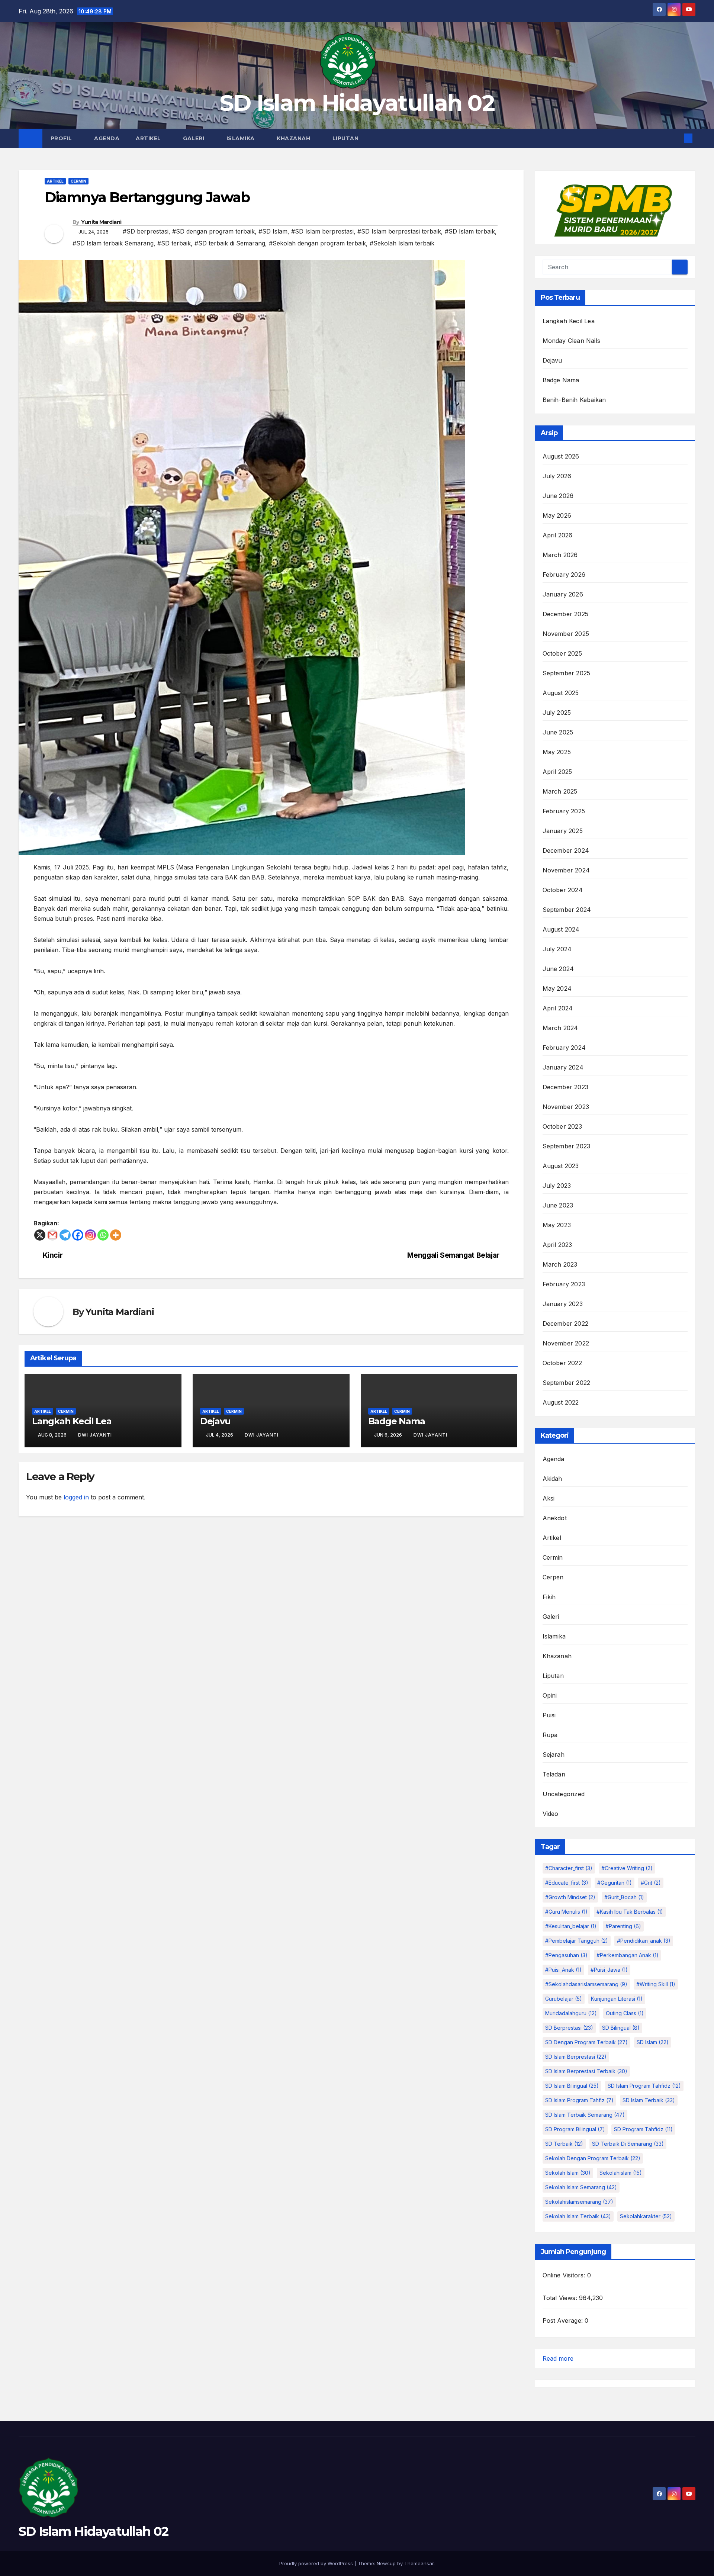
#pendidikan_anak (644, 1941)
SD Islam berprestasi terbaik (586, 2071)
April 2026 (558, 535)
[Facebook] (78, 1235)
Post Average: (564, 2321)
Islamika (242, 138)
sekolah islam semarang (581, 2187)
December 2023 (566, 1087)
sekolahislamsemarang (579, 2202)
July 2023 (557, 1186)
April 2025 (557, 772)
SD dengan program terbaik (586, 2042)
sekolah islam (568, 2173)
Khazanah (294, 138)
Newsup (386, 2563)
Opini (550, 1695)
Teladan (554, 1774)
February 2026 (564, 575)
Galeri (194, 138)
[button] (676, 138)
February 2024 (564, 1048)
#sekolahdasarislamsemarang (586, 1984)
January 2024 (563, 1067)
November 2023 (566, 1107)
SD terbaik (564, 2144)
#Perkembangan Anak (628, 1955)
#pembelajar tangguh (577, 1941)
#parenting (623, 1926)
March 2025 (560, 791)
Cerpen (553, 1577)
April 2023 (557, 1245)
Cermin (78, 181)
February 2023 (564, 1284)
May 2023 (557, 1225)
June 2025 (558, 732)
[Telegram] (65, 1235)
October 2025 (562, 653)
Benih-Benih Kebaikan (574, 400)
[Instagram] (90, 1235)
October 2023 (562, 1126)
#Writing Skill (656, 1984)
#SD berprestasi (146, 231)
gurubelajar (564, 1999)
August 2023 (561, 1166)
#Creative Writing (627, 1868)
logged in (76, 1497)
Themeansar (419, 2563)
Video (551, 1814)
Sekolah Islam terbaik (578, 2216)
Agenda (107, 138)
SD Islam (653, 2042)
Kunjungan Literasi (617, 1999)
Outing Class (625, 2013)
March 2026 (560, 555)
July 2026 (557, 476)
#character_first (569, 1868)
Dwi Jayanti (95, 1435)
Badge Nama (397, 1421)
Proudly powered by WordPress (317, 2563)
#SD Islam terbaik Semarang (113, 243)
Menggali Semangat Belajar (453, 1255)
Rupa (550, 1735)
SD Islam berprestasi (576, 2057)
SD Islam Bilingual (572, 2086)
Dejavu (215, 1421)
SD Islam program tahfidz (644, 2086)
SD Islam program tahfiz (579, 2100)
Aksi (549, 1498)
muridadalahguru (571, 2013)
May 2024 (557, 988)
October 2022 (562, 1363)
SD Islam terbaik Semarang (585, 2115)
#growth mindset (570, 1897)
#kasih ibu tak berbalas (630, 1912)
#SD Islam (273, 231)
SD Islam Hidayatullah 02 (357, 103)
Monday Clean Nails (572, 341)
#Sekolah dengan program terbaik (317, 243)
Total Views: (561, 2298)
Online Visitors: (565, 2275)
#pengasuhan (566, 1955)
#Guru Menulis (566, 1912)
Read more (558, 2359)
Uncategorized (564, 1794)
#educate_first (567, 1883)
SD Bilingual (621, 2028)
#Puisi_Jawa (609, 1970)
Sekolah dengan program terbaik (593, 2158)
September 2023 (567, 1146)
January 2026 (563, 594)
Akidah (552, 1479)
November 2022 (566, 1343)
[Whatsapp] (103, 1235)
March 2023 (560, 1264)
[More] (116, 1235)
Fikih (549, 1597)
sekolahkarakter (646, 2216)
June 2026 (558, 496)
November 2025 (566, 634)
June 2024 (558, 969)
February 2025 (564, 811)
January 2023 (563, 1304)
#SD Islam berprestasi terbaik (399, 231)
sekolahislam (621, 2173)
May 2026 (557, 515)
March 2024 (560, 1028)
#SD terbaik (174, 243)
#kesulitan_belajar (571, 1926)
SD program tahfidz (643, 2129)
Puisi (549, 1715)
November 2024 (566, 870)
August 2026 (561, 456)
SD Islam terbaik (649, 2100)
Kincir (53, 1255)
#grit (651, 1883)
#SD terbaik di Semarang (230, 243)
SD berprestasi (569, 2028)
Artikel (149, 138)
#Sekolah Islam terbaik (402, 243)
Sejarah (554, 1755)
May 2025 (557, 752)
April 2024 (558, 1008)
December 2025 (566, 614)
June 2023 (558, 1205)
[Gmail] (52, 1235)
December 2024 (566, 850)
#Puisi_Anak (563, 1970)
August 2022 (561, 1402)
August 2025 (561, 693)
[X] (40, 1235)
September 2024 (567, 910)
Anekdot (555, 1518)
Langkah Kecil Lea (72, 1421)
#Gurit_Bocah (624, 1897)
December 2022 (566, 1324)
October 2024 (563, 890)
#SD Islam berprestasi (322, 231)
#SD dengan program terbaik (213, 231)
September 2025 (567, 673)
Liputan (346, 138)
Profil (62, 138)
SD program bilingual (575, 2129)
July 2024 (557, 949)
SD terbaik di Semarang (628, 2144)
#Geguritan (615, 1883)
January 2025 (563, 831)
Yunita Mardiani (101, 222)
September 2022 (567, 1383)
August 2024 (561, 929)
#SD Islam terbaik (470, 231)
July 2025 (557, 713)
